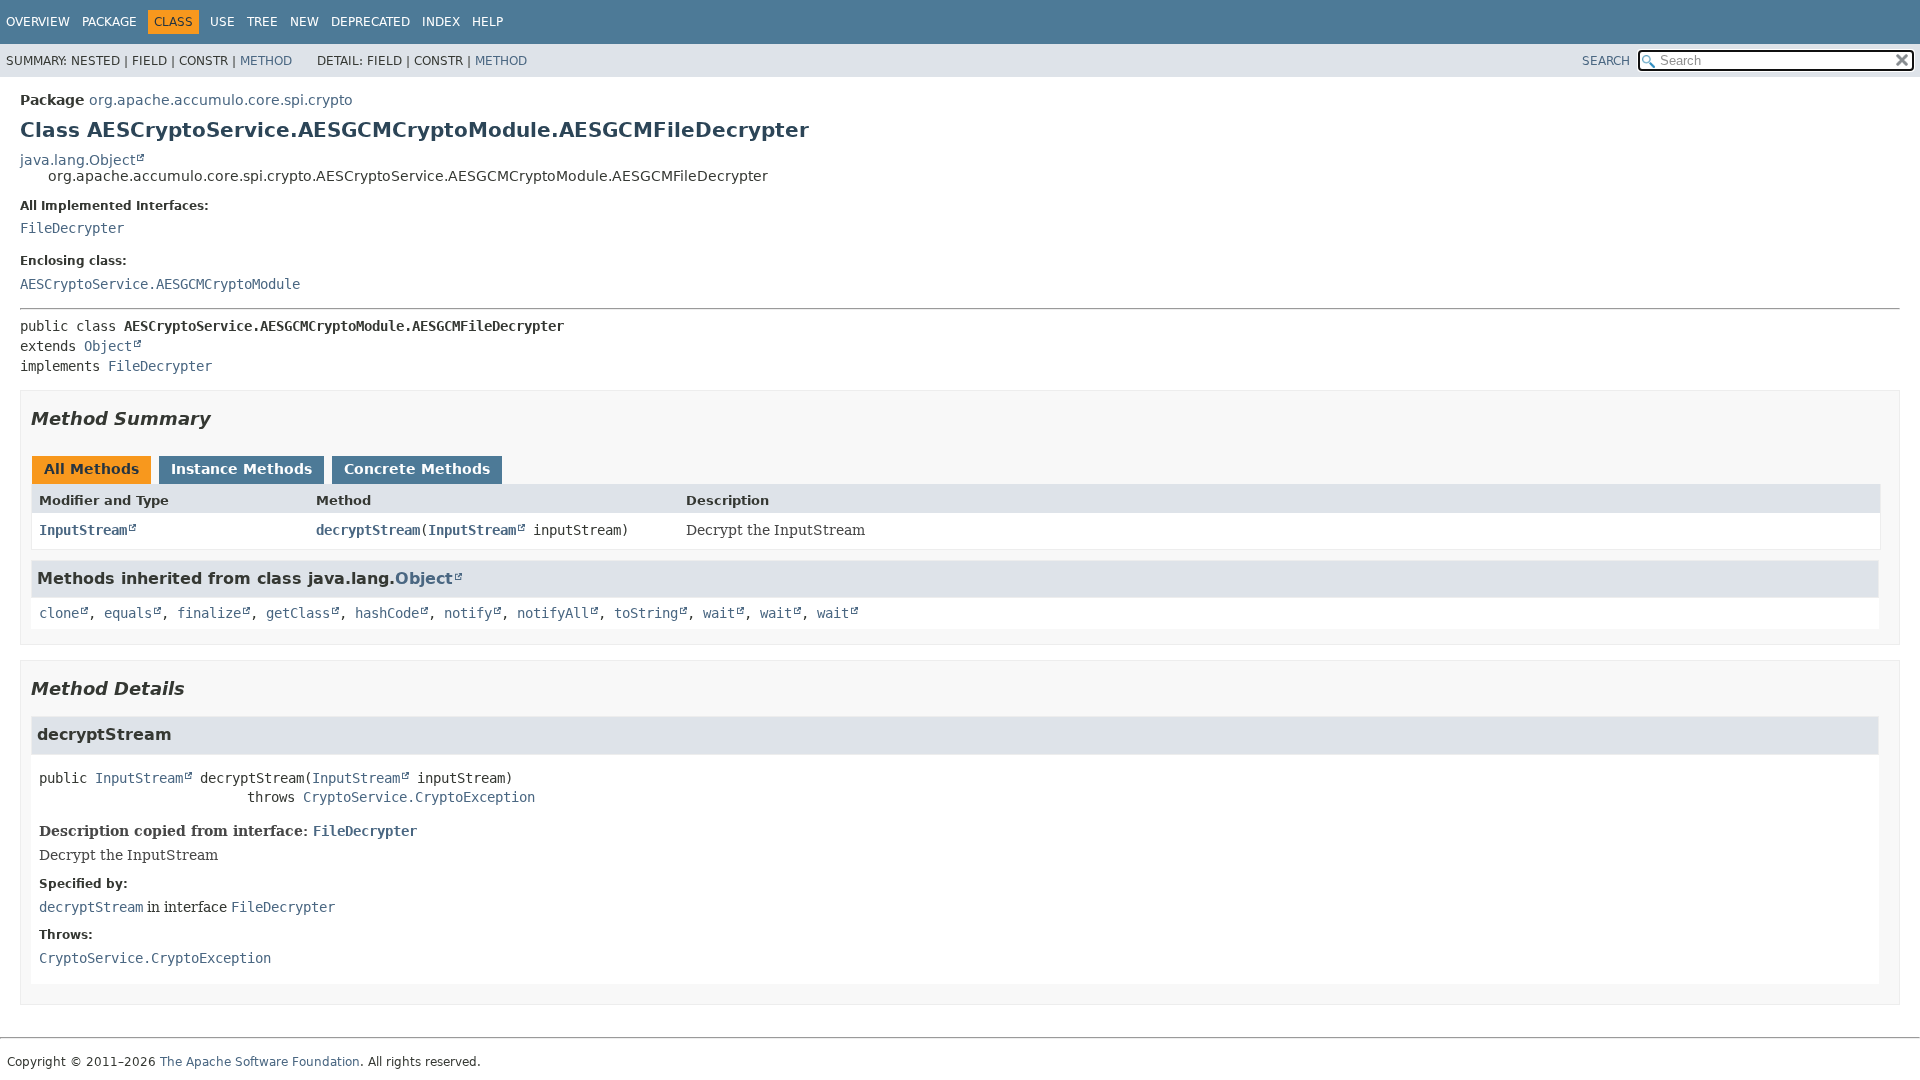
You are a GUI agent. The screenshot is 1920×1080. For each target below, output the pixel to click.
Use (222, 22)
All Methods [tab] (91, 469)
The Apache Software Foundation (260, 1062)
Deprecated (370, 22)
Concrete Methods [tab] (417, 469)
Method (266, 61)
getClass (298, 613)
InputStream (83, 530)
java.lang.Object (77, 160)
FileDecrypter (72, 228)
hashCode (387, 613)
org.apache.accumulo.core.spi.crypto (221, 100)
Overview (38, 22)
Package (109, 22)
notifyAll (553, 613)
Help (487, 22)
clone (59, 613)
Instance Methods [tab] (241, 469)
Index (441, 22)
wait (719, 613)
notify (468, 613)
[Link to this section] (225, 418)
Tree (262, 22)
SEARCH (1606, 61)
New (304, 22)
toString (646, 613)
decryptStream (368, 530)
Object (108, 346)
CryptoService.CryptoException (419, 797)
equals (128, 613)
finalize (209, 613)
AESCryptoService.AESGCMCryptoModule (160, 284)
